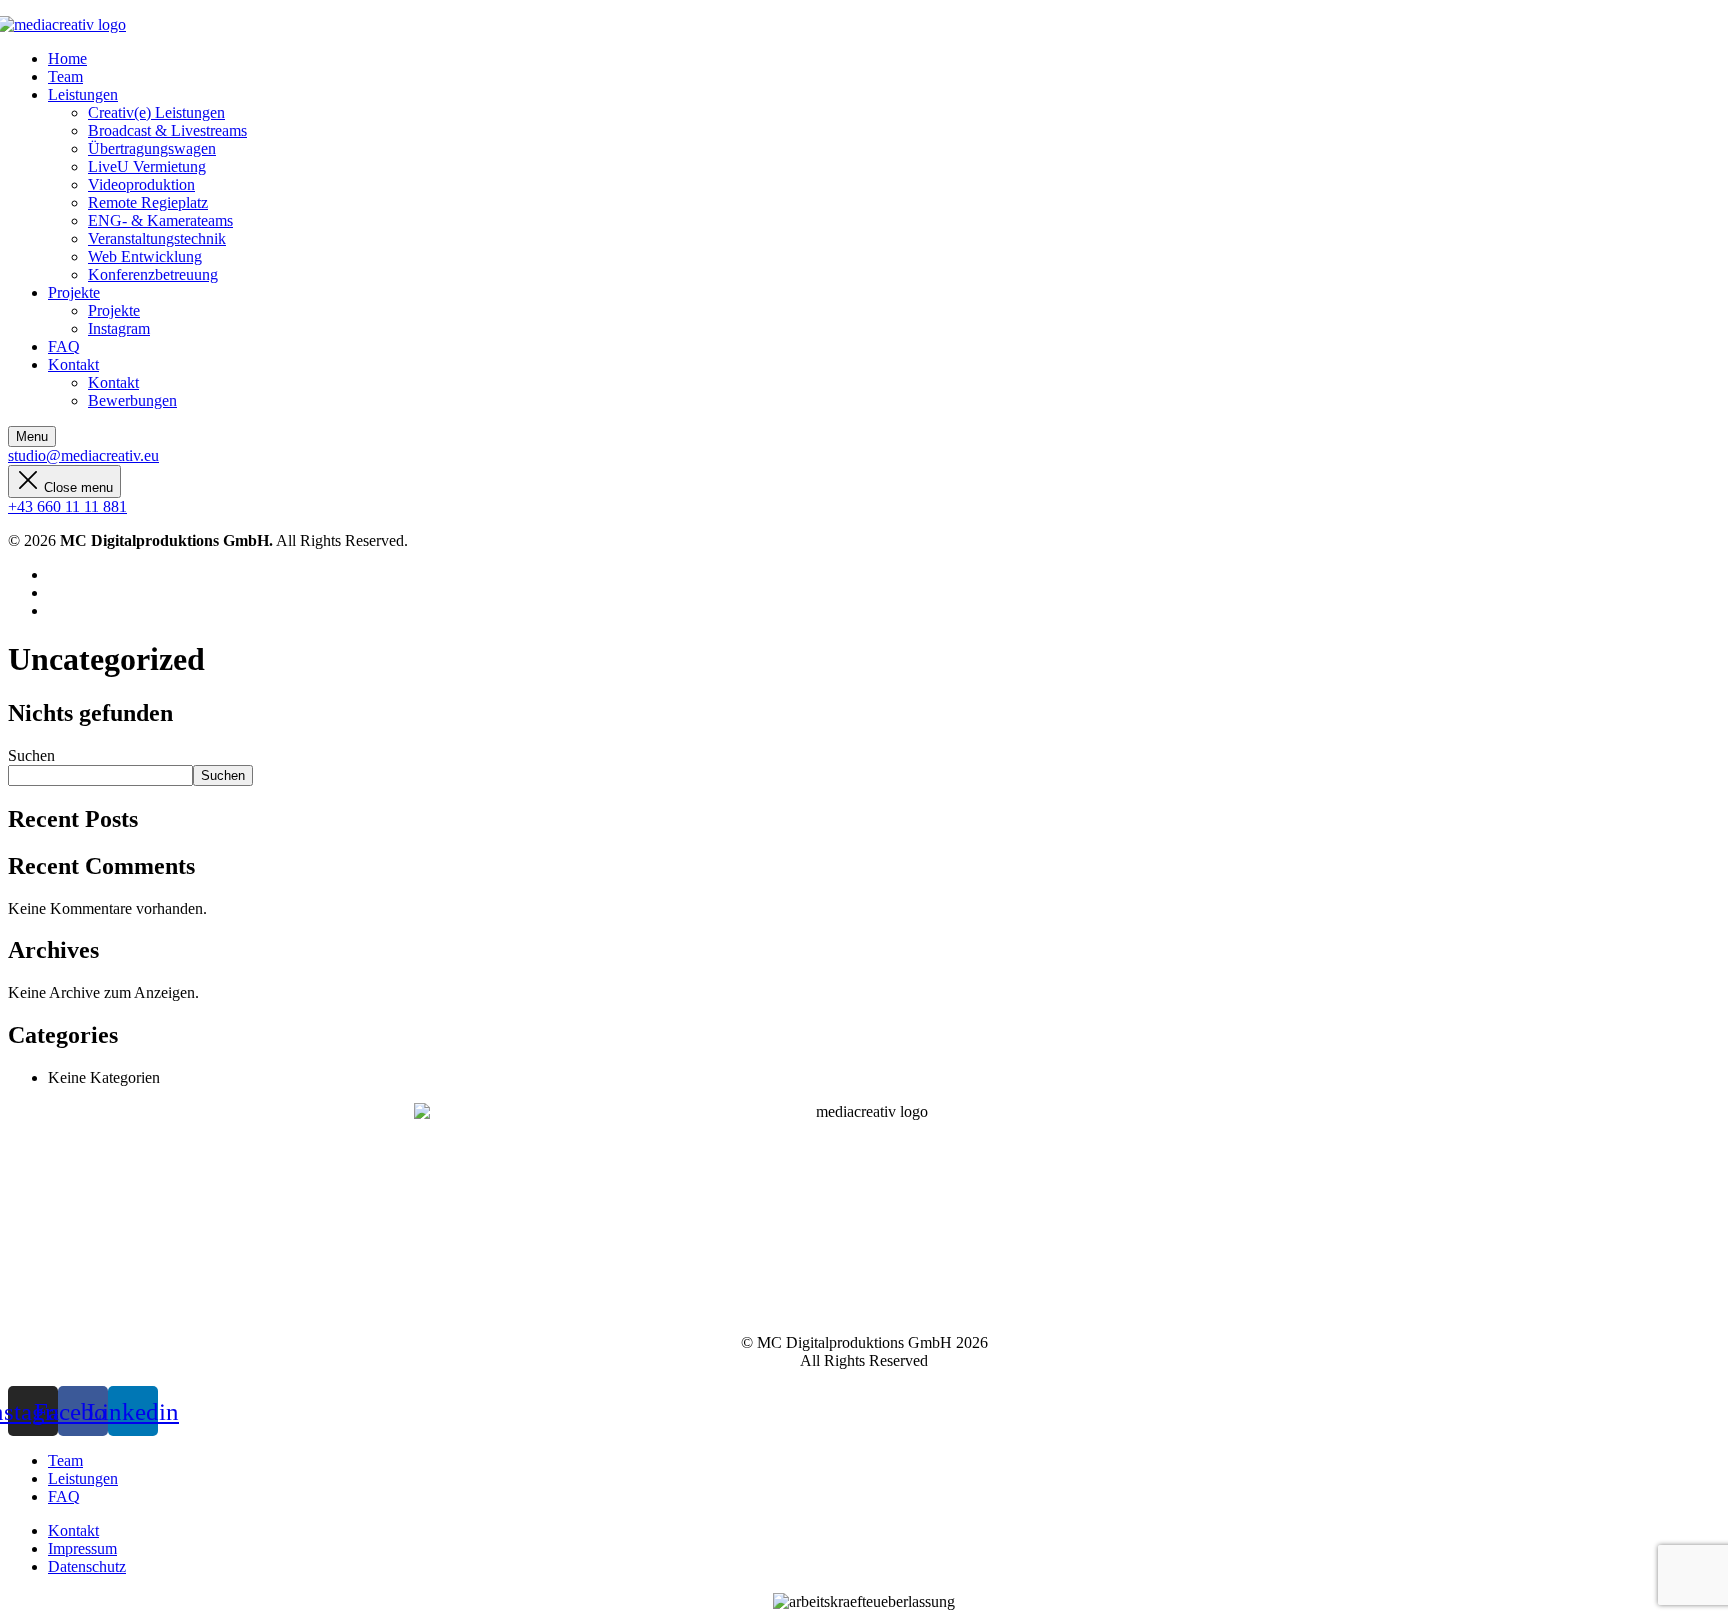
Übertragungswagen (152, 148)
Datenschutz (87, 1566)
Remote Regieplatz (148, 202)
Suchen (31, 755)
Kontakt (73, 364)
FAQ (64, 346)
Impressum (82, 1548)
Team (65, 76)
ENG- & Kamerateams (160, 220)
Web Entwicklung (145, 256)
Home (67, 58)
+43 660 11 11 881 (67, 506)
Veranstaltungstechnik (157, 238)
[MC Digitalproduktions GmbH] (67, 24)
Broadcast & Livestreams (167, 130)
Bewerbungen (132, 400)
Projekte (74, 292)
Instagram (119, 328)
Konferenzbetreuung (153, 274)
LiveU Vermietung (147, 166)
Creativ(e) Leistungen (156, 112)
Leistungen (83, 94)
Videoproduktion (141, 184)
